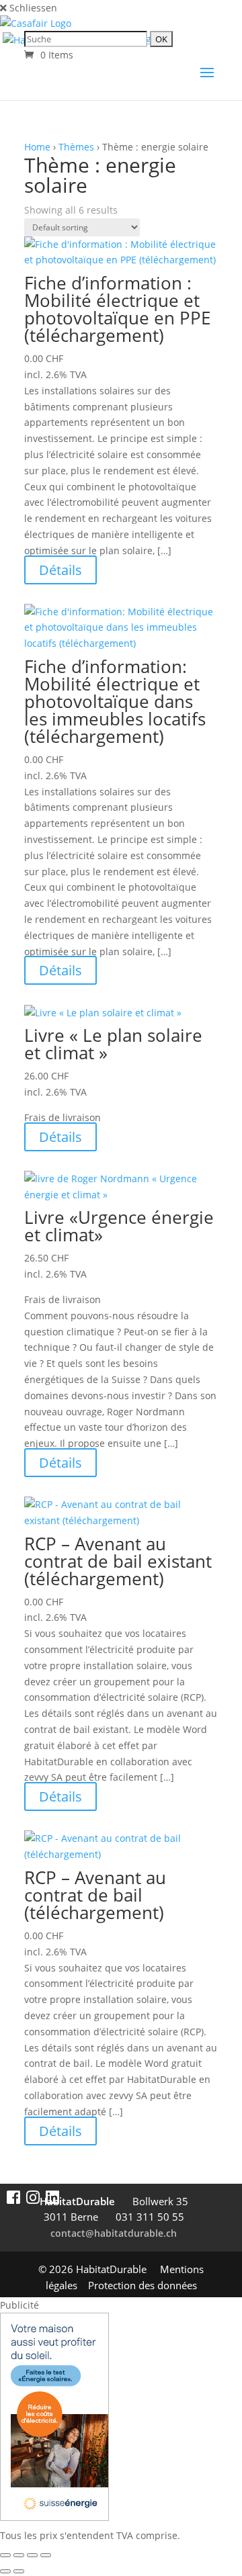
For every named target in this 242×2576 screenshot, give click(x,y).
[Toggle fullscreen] (19, 2555)
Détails (61, 570)
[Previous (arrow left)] (5, 2571)
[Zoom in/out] (5, 2555)
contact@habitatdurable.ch (114, 2233)
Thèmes (76, 147)
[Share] (32, 2555)
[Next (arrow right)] (19, 2571)
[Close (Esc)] (46, 2555)
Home (37, 147)
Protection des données (143, 2285)
